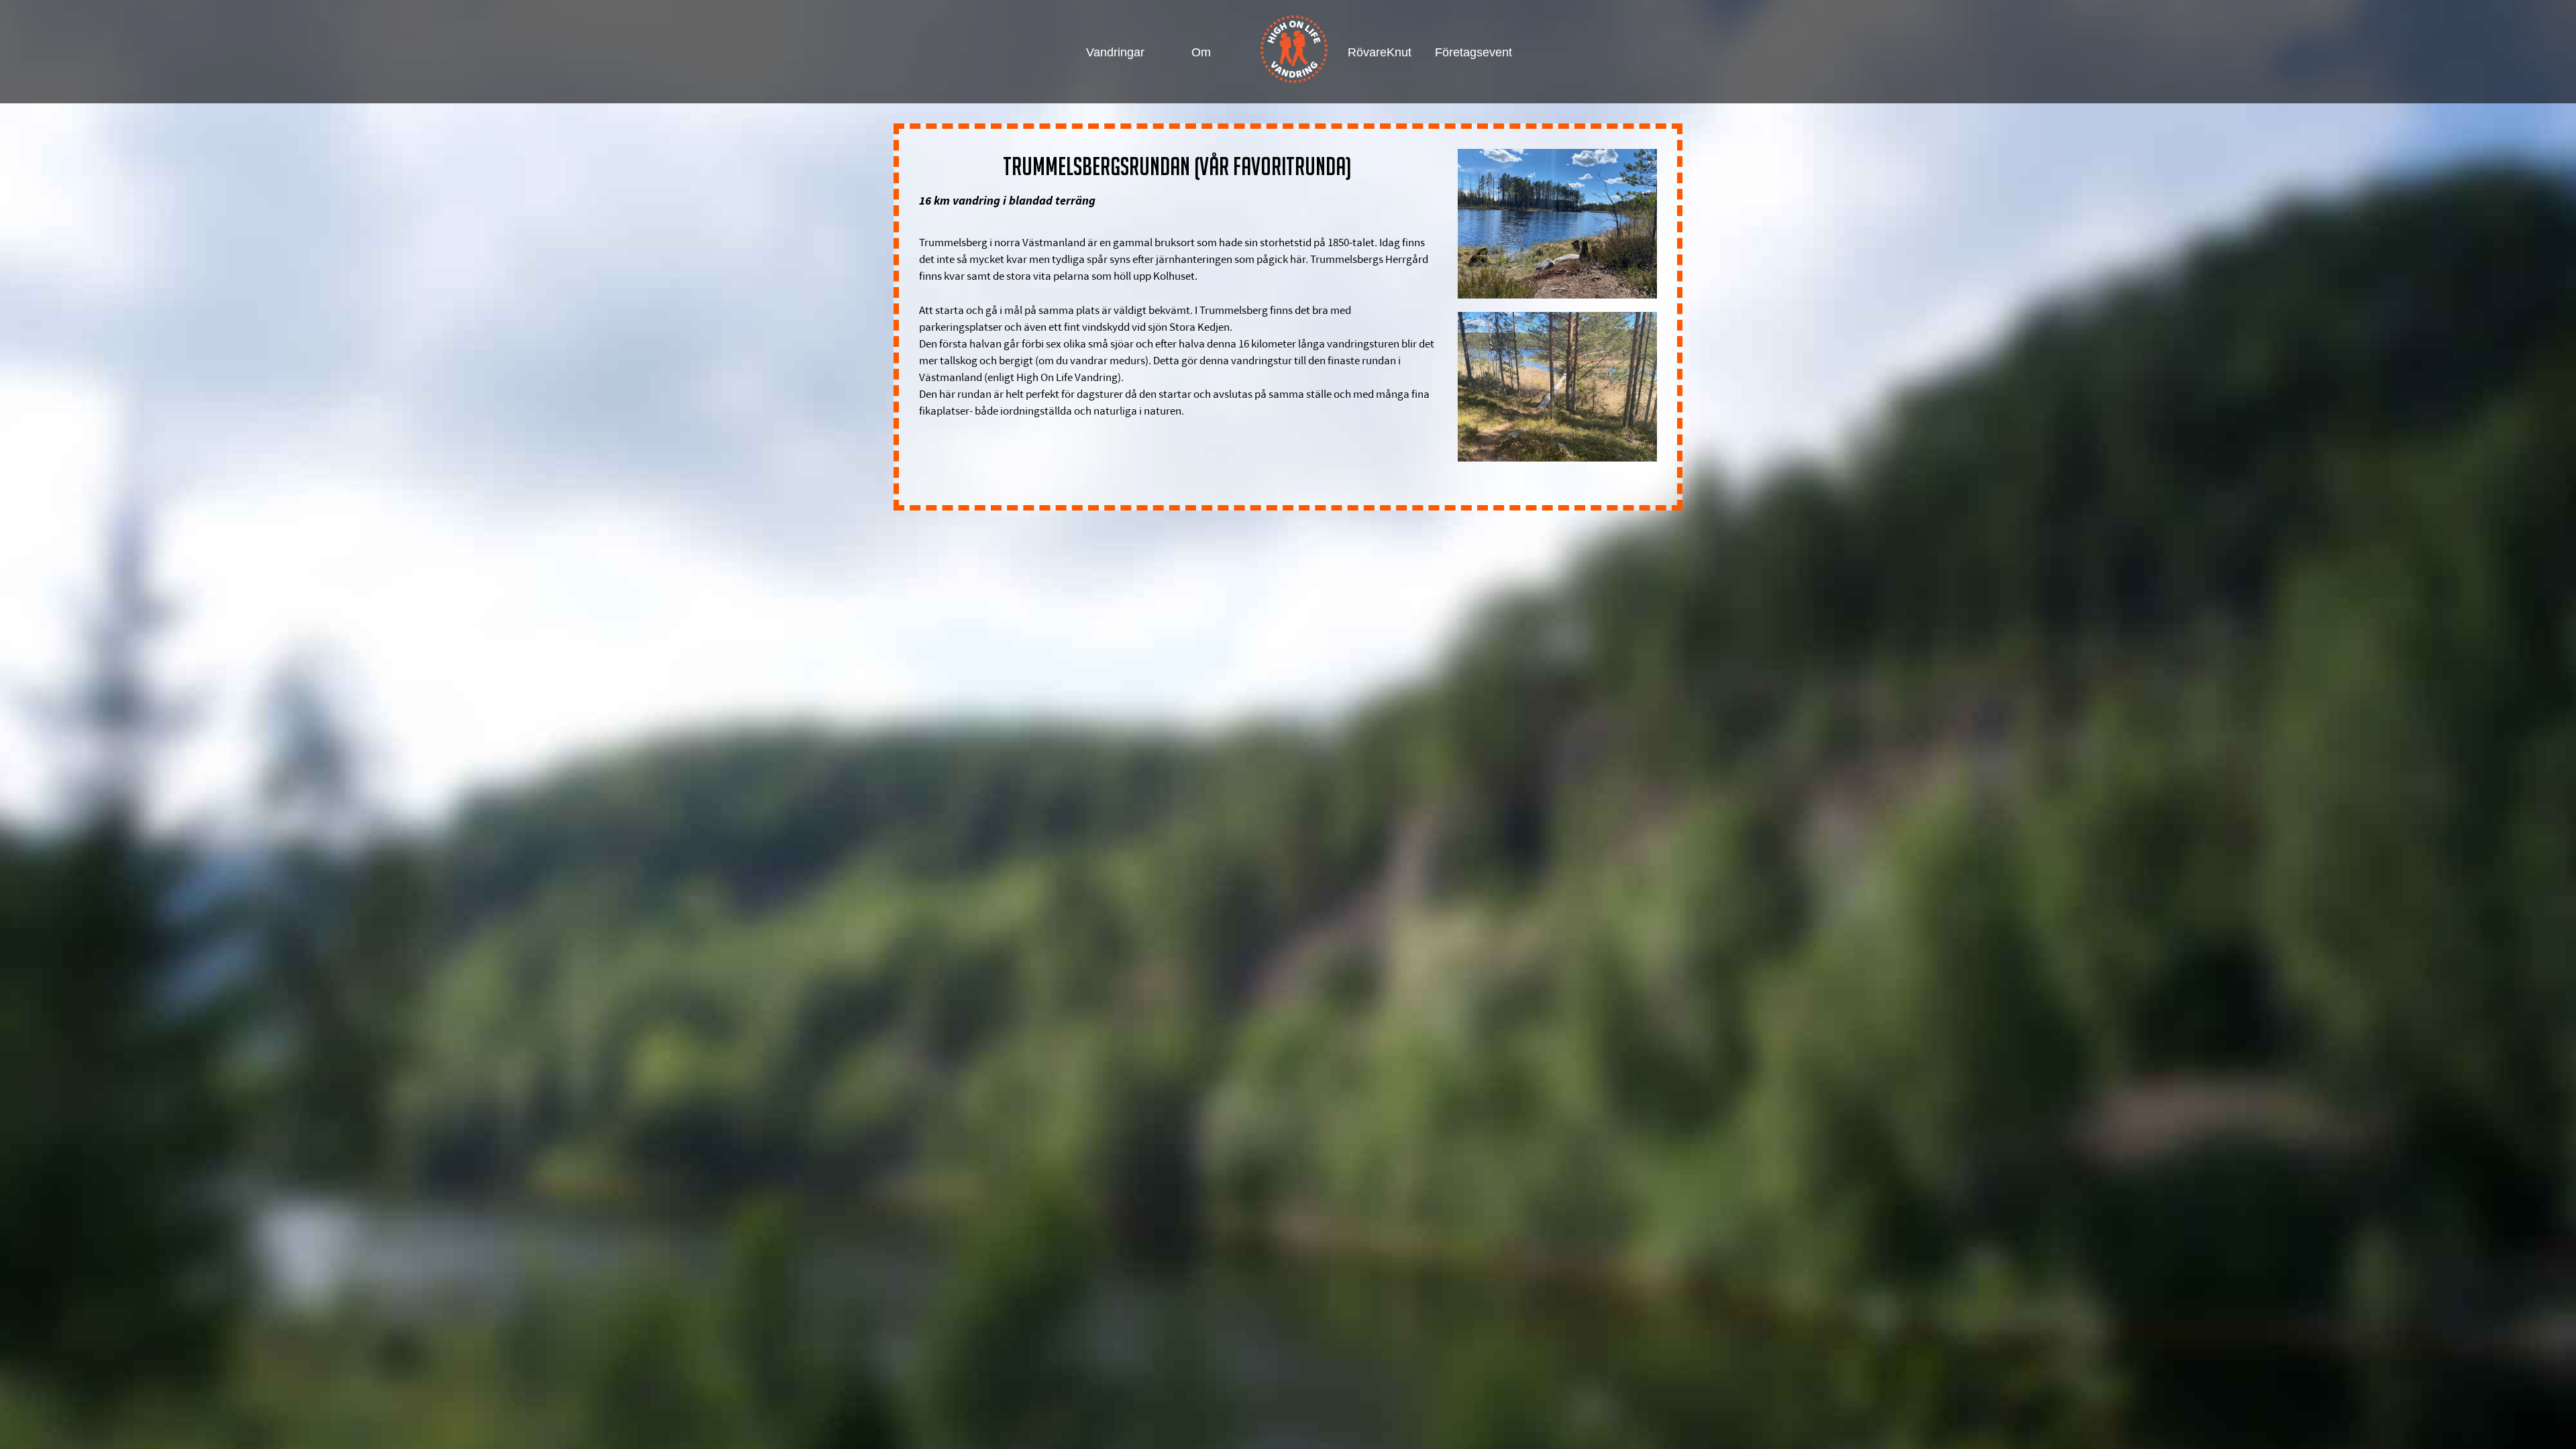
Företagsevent (1465, 52)
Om (1201, 52)
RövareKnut (1378, 52)
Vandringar (1115, 52)
